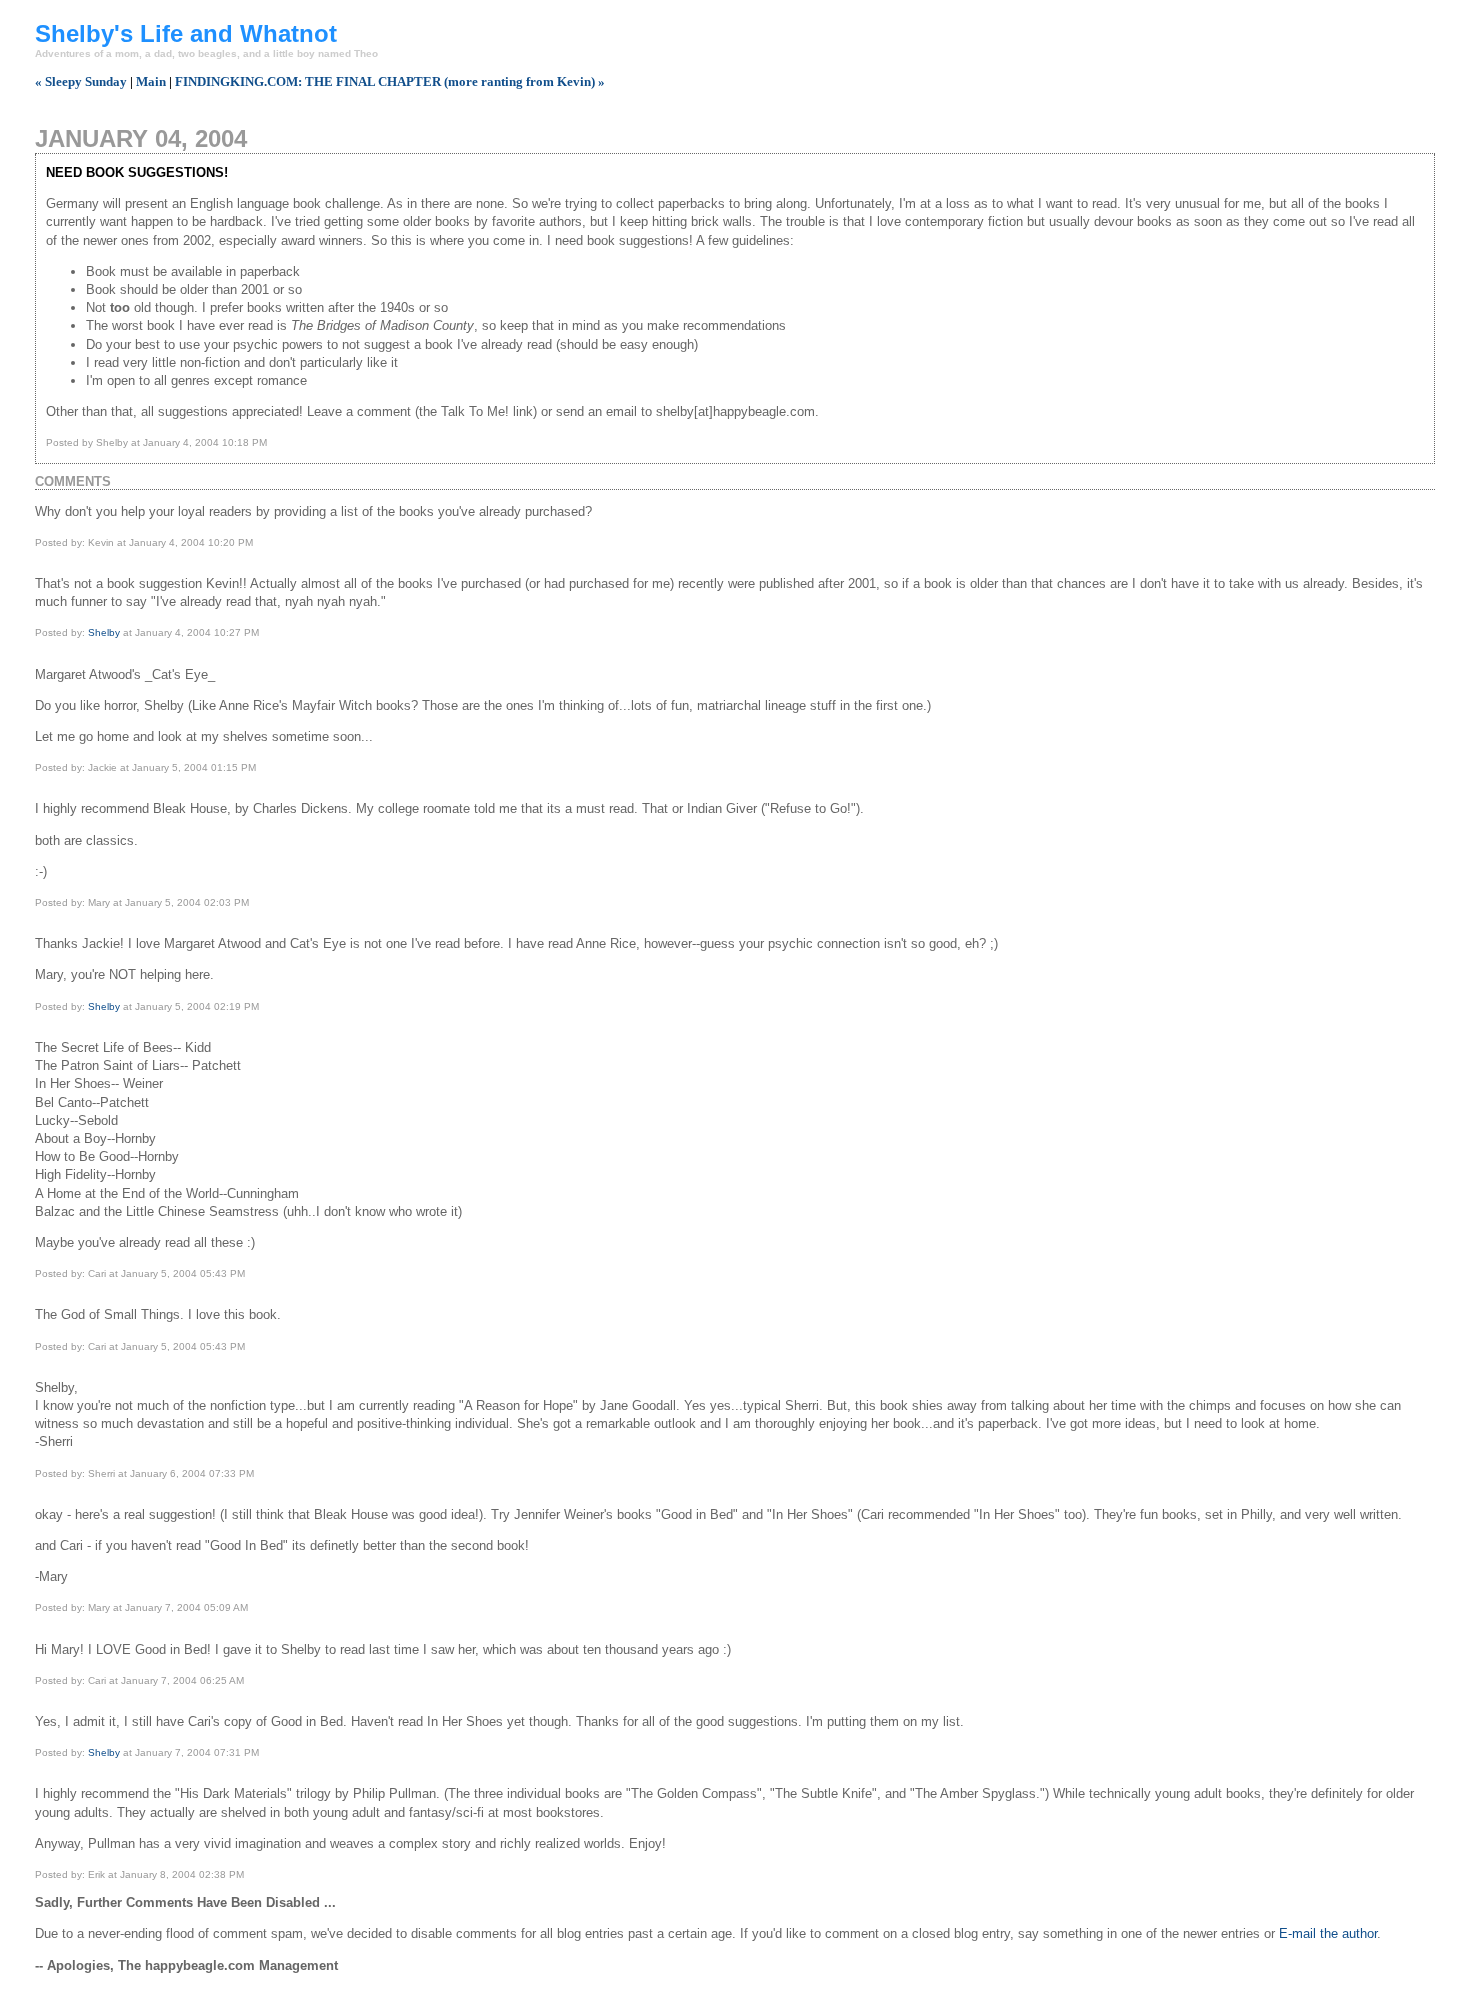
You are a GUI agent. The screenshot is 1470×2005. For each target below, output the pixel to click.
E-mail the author (1328, 1933)
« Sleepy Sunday (81, 81)
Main (151, 81)
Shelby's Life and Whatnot (186, 33)
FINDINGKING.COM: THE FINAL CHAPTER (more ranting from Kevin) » (390, 81)
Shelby (104, 632)
